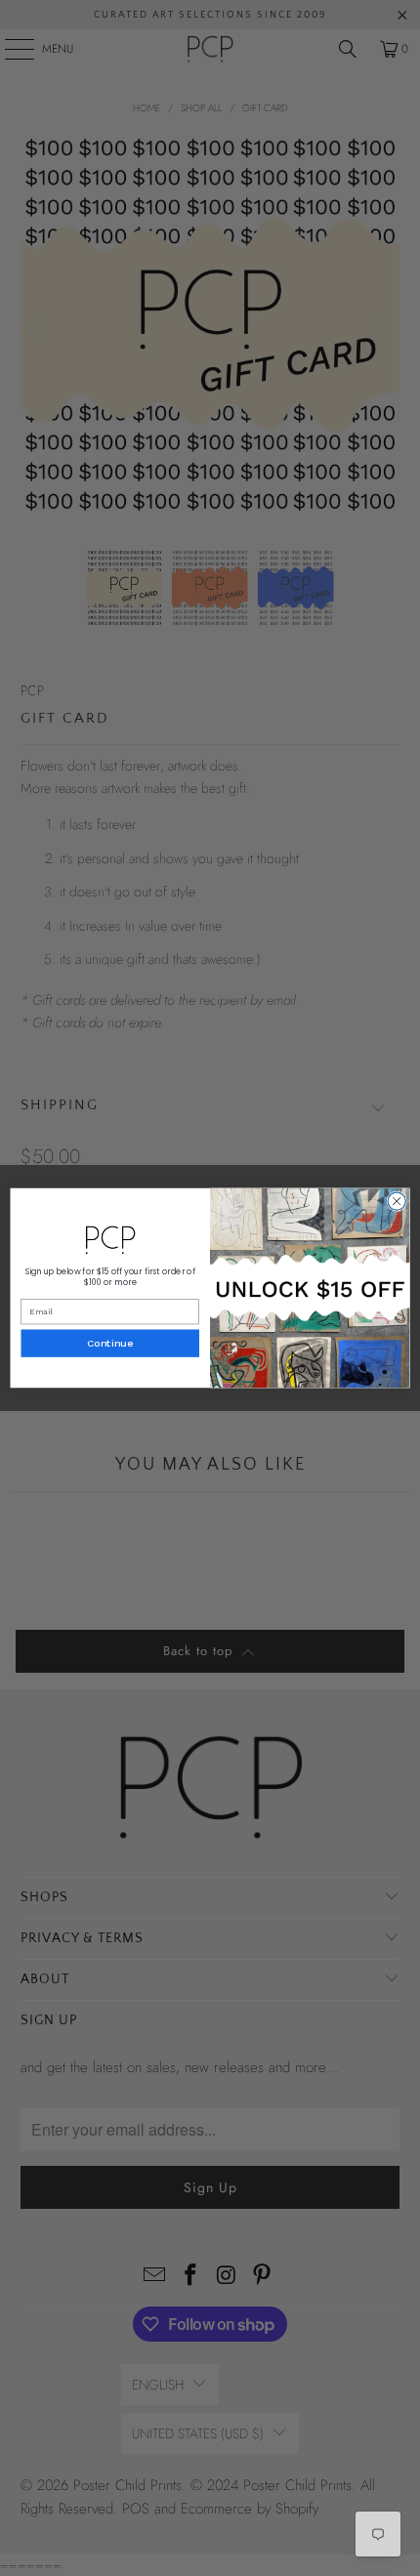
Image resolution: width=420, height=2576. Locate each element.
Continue (110, 1344)
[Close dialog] (397, 1201)
